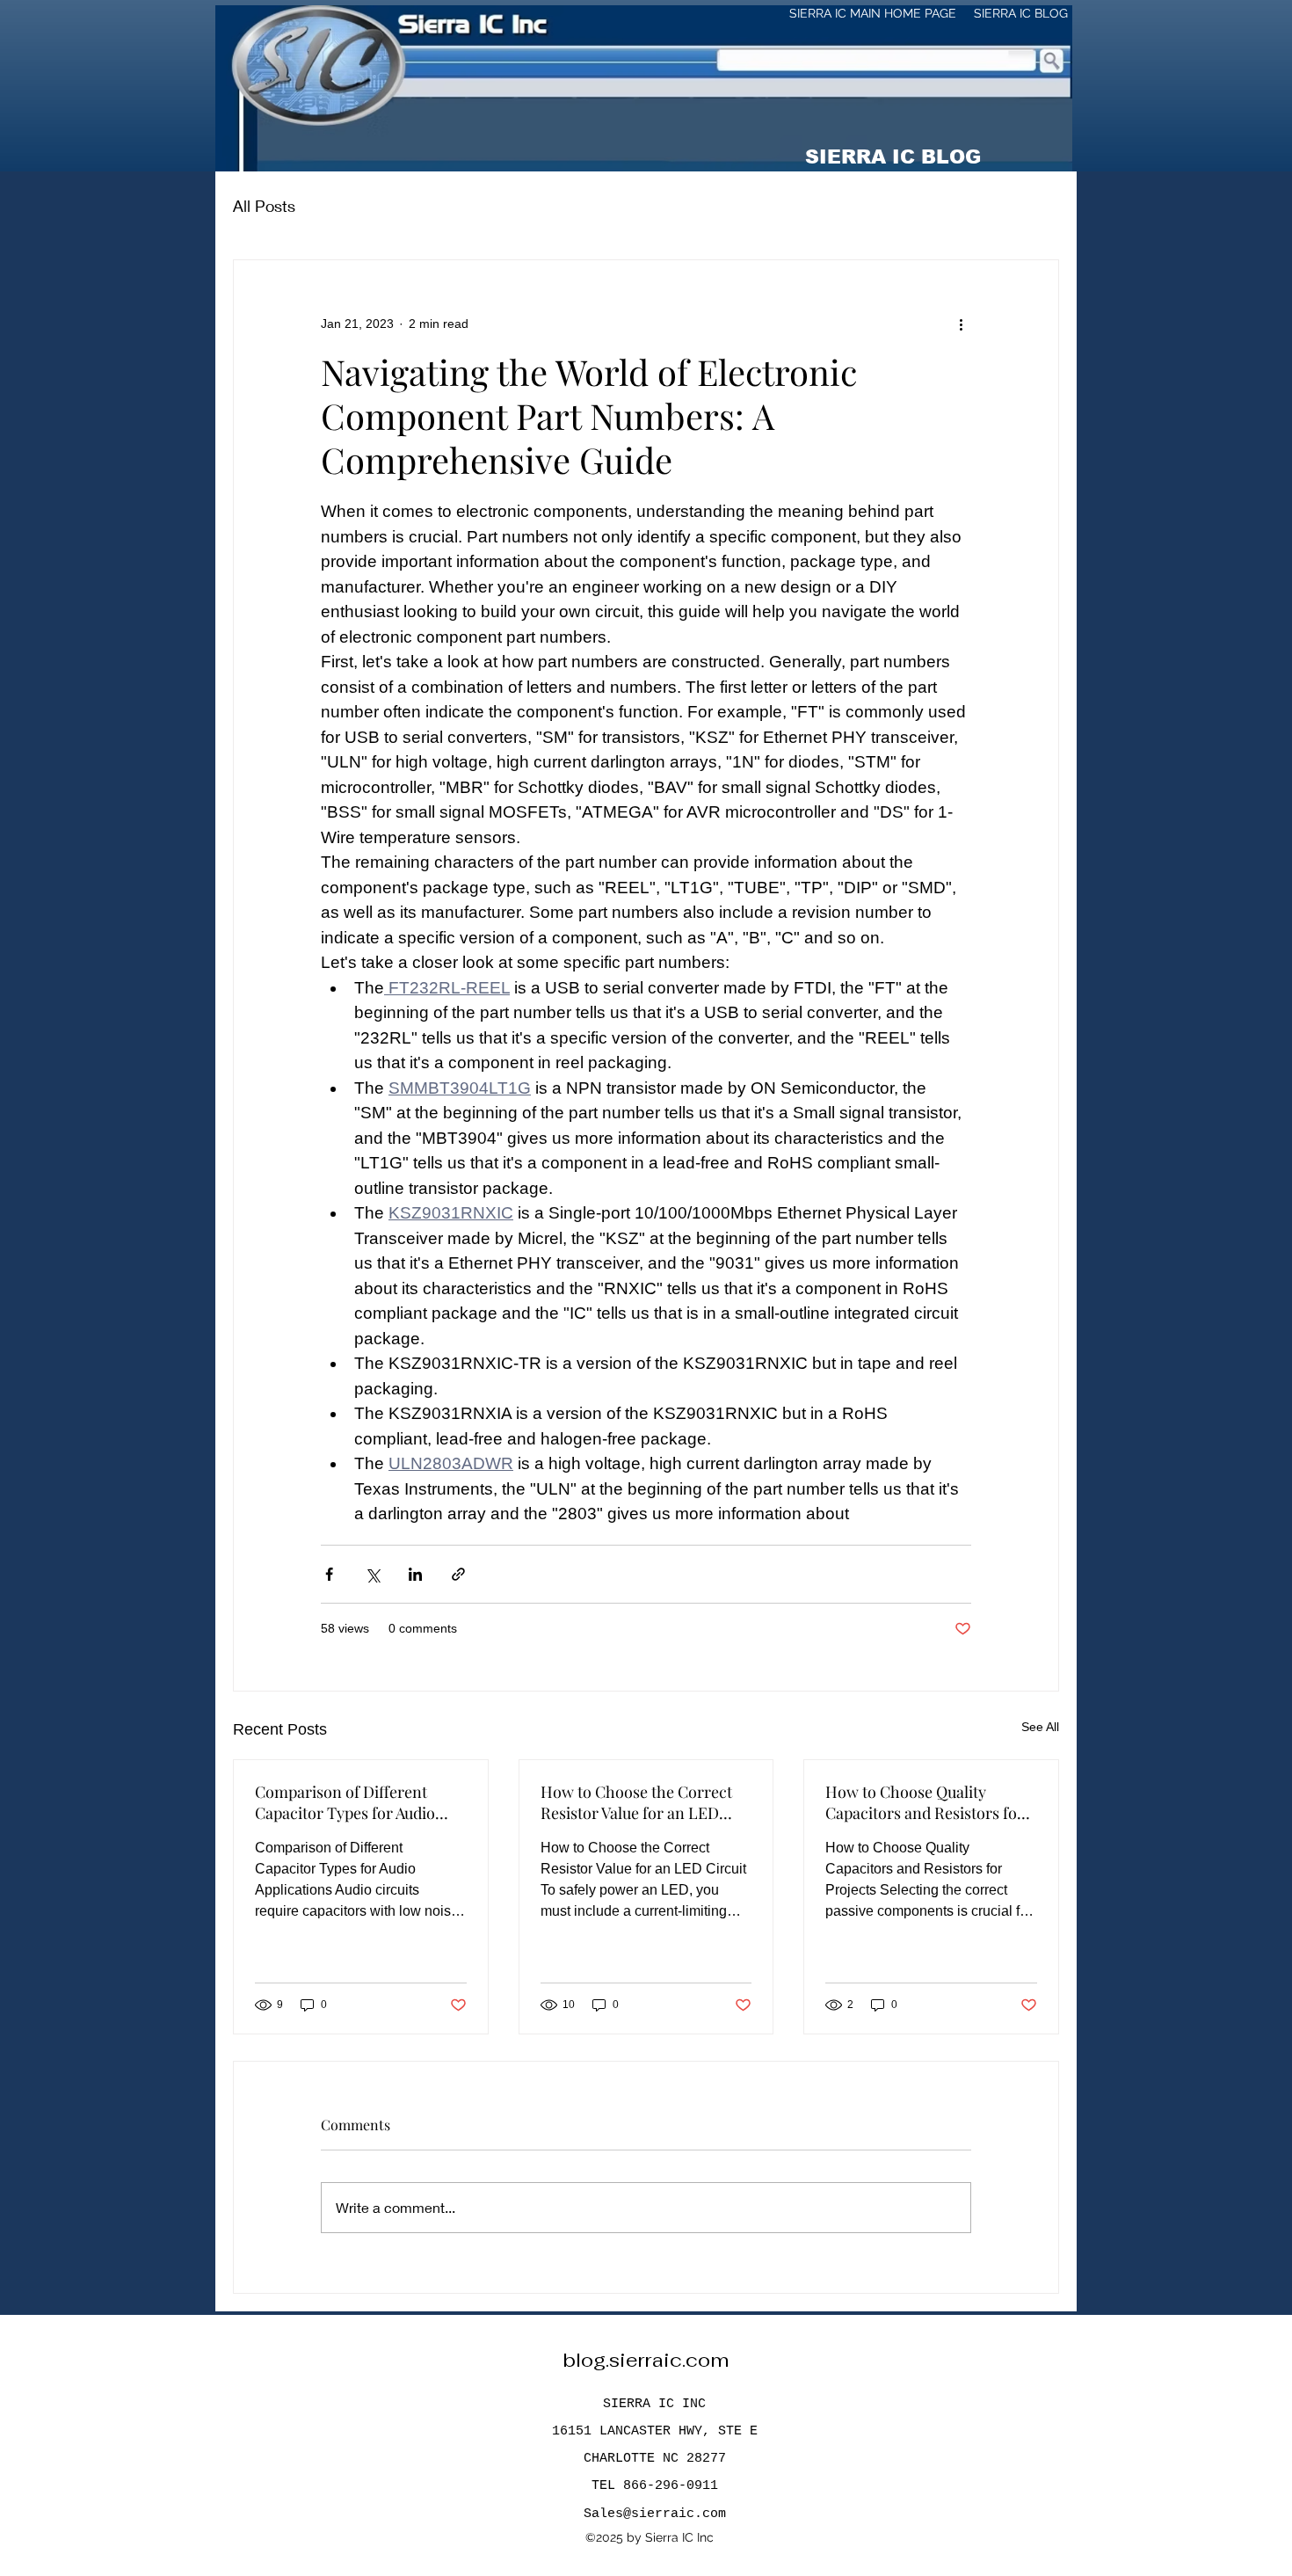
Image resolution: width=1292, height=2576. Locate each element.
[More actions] (961, 324)
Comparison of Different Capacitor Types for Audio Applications (345, 1802)
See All (1040, 1727)
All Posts (264, 206)
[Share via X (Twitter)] (372, 1574)
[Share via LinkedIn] (415, 1574)
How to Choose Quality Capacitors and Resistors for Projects (925, 1802)
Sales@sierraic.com (655, 2514)
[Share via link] (458, 1574)
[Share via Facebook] (329, 1574)
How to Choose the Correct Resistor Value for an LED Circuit (636, 1802)
